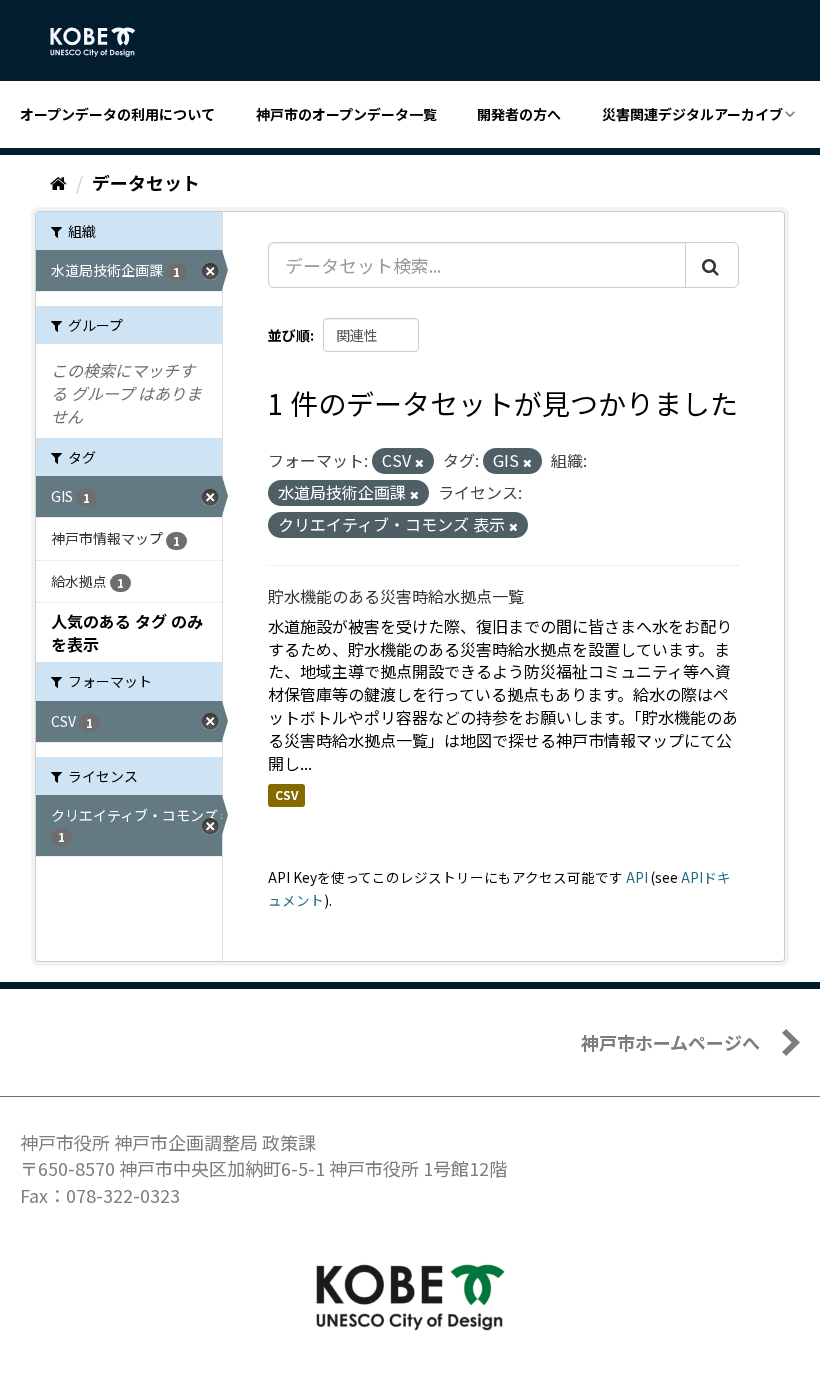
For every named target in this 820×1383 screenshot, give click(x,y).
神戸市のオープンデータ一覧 (346, 114)
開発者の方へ (519, 114)
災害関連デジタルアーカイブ (692, 114)
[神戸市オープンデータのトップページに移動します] (103, 42)
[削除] (419, 462)
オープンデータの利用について (117, 114)
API (637, 877)
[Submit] (712, 265)
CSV (286, 795)
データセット (146, 182)
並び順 (289, 335)
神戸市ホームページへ (670, 1042)
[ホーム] (58, 182)
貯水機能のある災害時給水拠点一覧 (396, 596)
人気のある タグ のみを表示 (127, 632)
